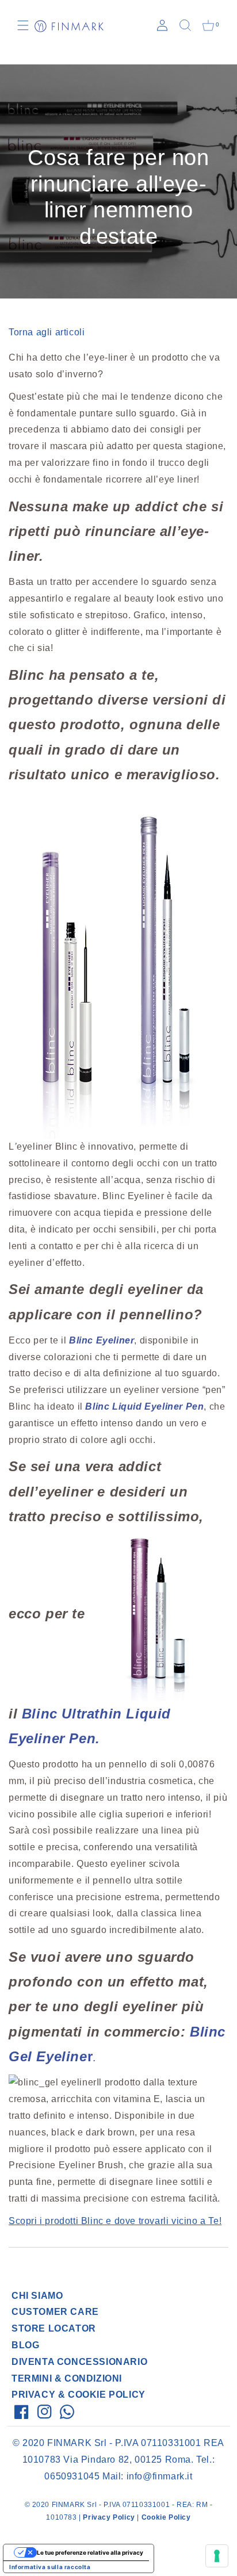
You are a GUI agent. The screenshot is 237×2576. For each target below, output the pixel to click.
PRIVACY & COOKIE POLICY (79, 2395)
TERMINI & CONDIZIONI (67, 2378)
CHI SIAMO (37, 2296)
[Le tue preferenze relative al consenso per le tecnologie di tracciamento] (217, 2556)
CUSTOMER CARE (55, 2312)
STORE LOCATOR (54, 2328)
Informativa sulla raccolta (50, 2567)
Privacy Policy (109, 2517)
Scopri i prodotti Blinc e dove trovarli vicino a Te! (115, 2221)
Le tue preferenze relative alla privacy (90, 2552)
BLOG (25, 2345)
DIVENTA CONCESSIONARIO (79, 2362)
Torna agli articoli (47, 332)
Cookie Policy (166, 2517)
